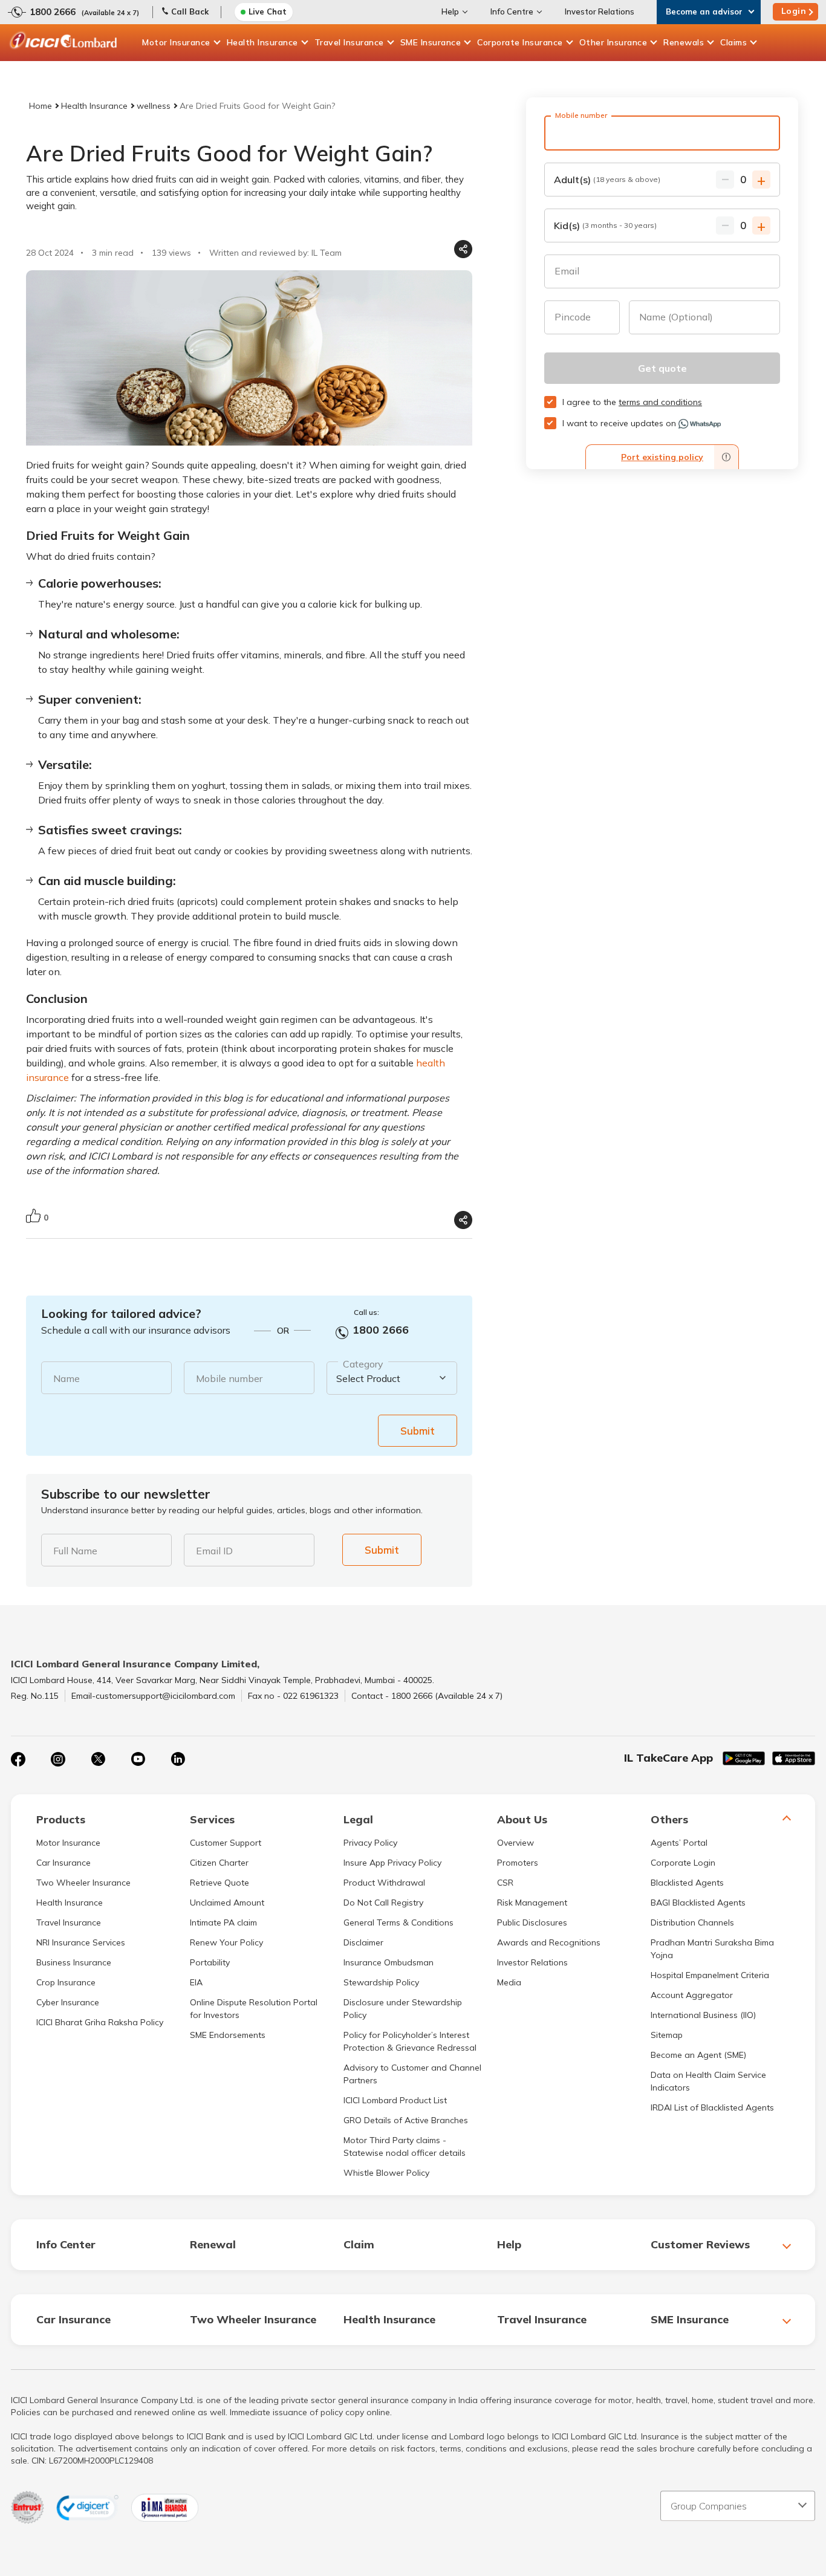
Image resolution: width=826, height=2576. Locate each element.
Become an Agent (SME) (698, 2055)
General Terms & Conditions (398, 1922)
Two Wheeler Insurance (83, 1883)
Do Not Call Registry (383, 1903)
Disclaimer (363, 1942)
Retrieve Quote (220, 1883)
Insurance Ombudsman (389, 1962)
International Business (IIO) (703, 2015)
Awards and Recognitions (549, 1942)
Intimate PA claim (223, 1922)
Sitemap (667, 2035)
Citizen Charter (219, 1863)
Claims (733, 42)
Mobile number (229, 1378)
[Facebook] (18, 1759)
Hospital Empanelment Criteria (710, 1975)
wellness (154, 106)
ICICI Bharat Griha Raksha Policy (100, 2022)
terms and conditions (660, 402)
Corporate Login (683, 1863)
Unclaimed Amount (227, 1903)
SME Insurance (431, 42)
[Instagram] (58, 1759)
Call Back (190, 11)
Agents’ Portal (679, 1843)
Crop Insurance (66, 1982)
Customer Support (226, 1843)
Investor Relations (600, 11)
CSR (505, 1883)
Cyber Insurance (68, 2002)
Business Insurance (74, 1962)
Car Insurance (63, 1863)
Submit (418, 1431)
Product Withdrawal (384, 1883)
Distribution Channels (692, 1922)
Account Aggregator (692, 1995)
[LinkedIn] (178, 1759)
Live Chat (268, 11)
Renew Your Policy (226, 1942)
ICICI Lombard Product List (395, 2100)
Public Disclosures (532, 1922)
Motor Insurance (176, 42)
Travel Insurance (349, 42)
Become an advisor (704, 11)
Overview (515, 1843)
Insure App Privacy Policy (392, 1863)
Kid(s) (605, 225)
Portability (210, 1962)
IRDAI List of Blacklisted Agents (712, 2107)
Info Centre (512, 11)
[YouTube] (138, 1759)
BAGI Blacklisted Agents (698, 1903)
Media (509, 1982)
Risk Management (532, 1903)
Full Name (75, 1551)
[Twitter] (98, 1759)
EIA (196, 1982)
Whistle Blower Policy (386, 2173)
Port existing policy (662, 457)
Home (41, 106)
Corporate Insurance (520, 42)
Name (67, 1378)
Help (450, 11)
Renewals (684, 42)
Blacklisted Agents (687, 1883)
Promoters (518, 1863)
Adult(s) (607, 180)
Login (794, 11)
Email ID (214, 1551)
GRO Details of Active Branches (406, 2120)
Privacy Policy (370, 1843)
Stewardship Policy (381, 1982)
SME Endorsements (228, 2035)
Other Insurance (613, 42)
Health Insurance (262, 42)
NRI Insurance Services (81, 1942)
